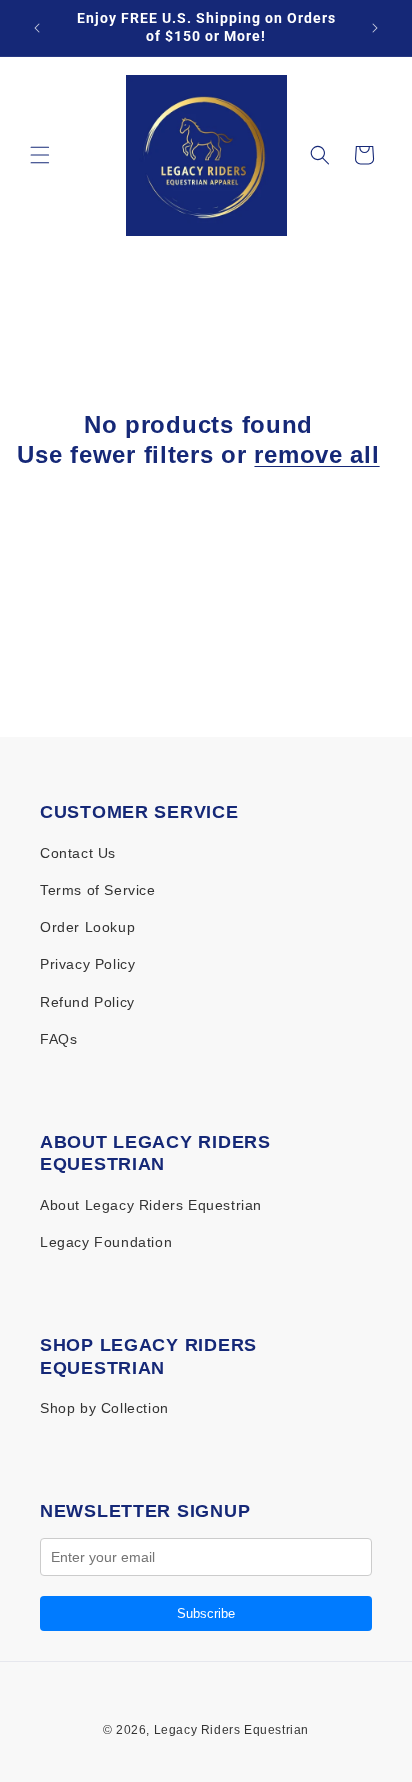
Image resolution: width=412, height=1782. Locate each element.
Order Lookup (87, 927)
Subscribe (206, 1613)
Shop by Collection (104, 1408)
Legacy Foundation (106, 1242)
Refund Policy (87, 1002)
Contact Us (78, 853)
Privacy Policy (87, 964)
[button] (40, 155)
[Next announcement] (375, 28)
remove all (316, 454)
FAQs (58, 1039)
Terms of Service (98, 890)
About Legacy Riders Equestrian (151, 1205)
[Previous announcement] (37, 28)
